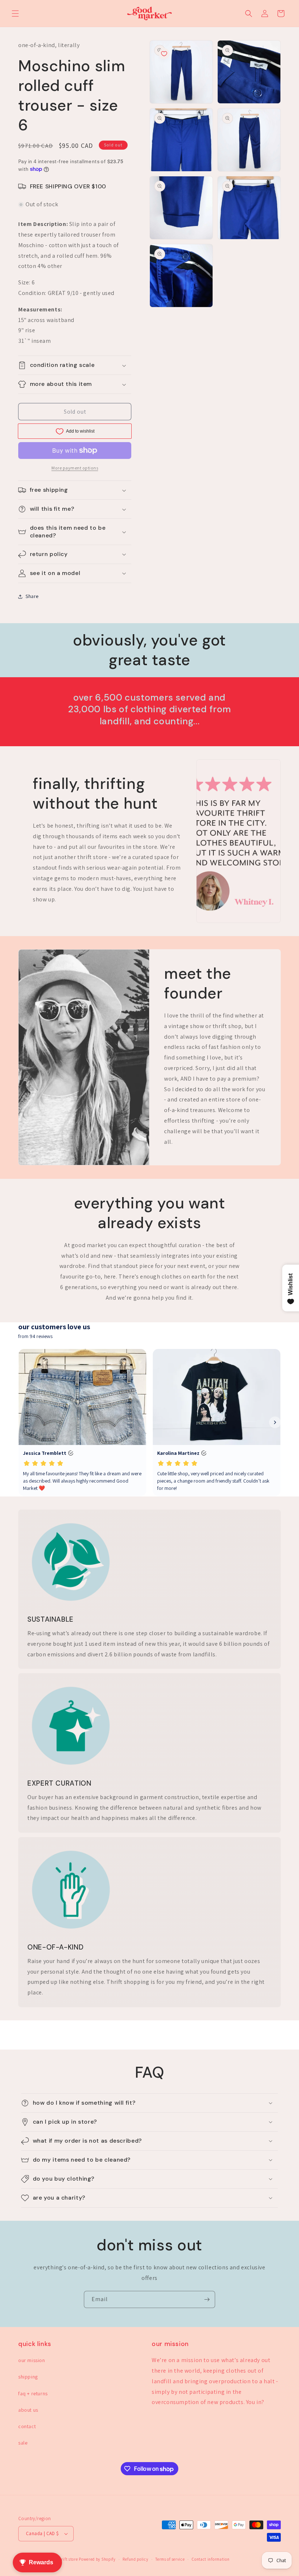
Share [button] (32, 596)
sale (23, 2443)
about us (28, 2410)
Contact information (211, 2559)
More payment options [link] (75, 468)
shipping (28, 2377)
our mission (32, 2360)
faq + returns (33, 2393)
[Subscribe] (207, 2299)
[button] (15, 14)
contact (27, 2426)
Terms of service (170, 2559)
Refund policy (135, 2559)
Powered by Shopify (97, 2559)
